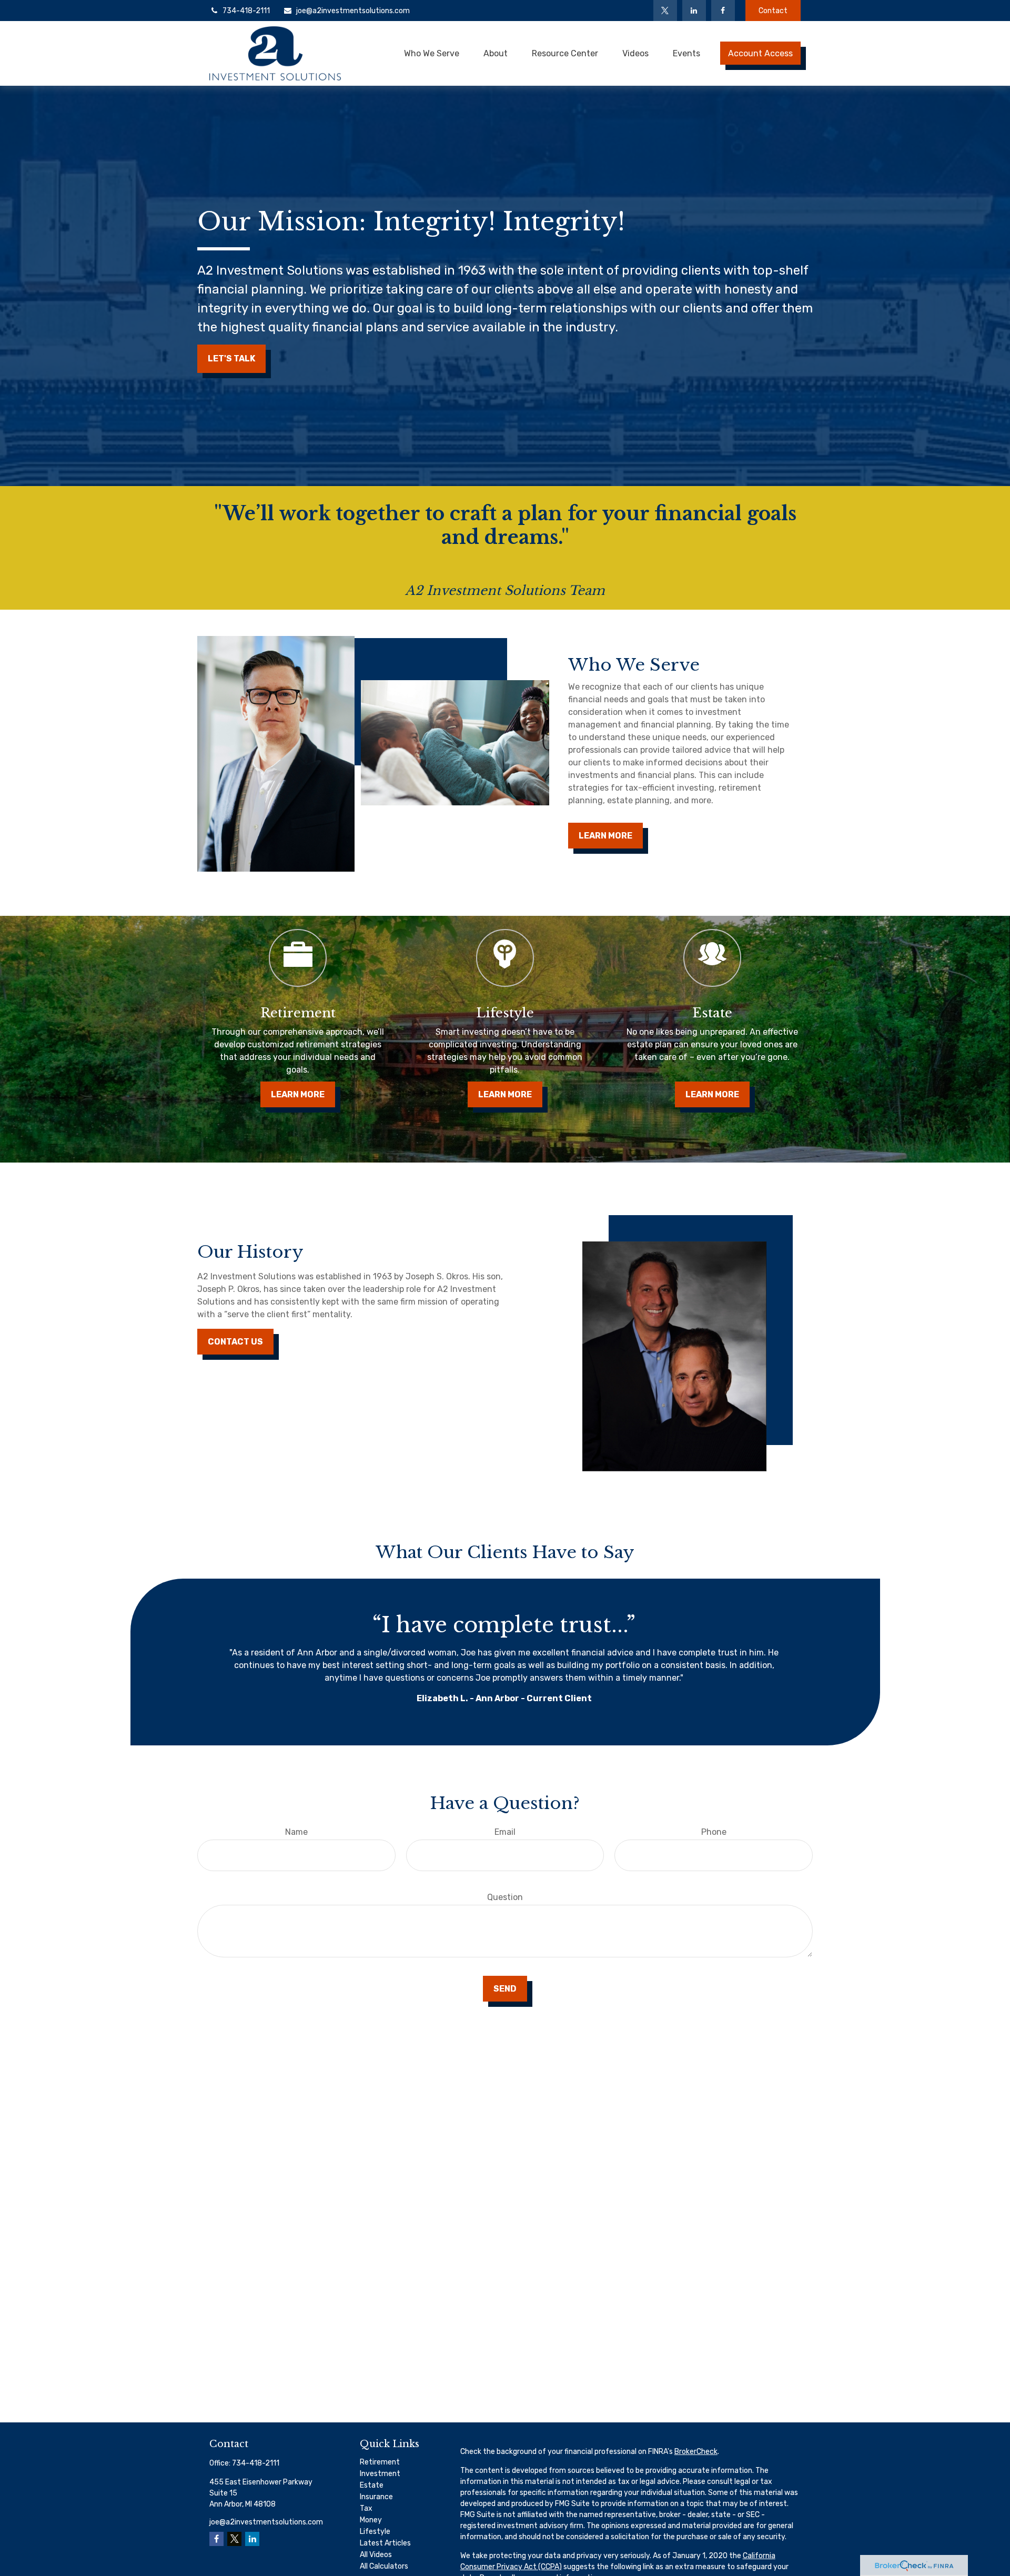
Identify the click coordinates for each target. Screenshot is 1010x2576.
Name (296, 1832)
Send (505, 1989)
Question (505, 1897)
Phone (714, 1832)
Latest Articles (385, 2543)
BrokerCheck (696, 2452)
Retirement (380, 2462)
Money (371, 2520)
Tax (366, 2508)
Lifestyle (375, 2532)
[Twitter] (665, 11)
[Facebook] (723, 11)
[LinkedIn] (694, 11)
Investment (380, 2474)
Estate (372, 2485)
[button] (432, 53)
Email (505, 1832)
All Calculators (384, 2566)
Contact (773, 11)
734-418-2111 (246, 11)
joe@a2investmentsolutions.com (353, 11)
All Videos (376, 2555)
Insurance (376, 2497)
